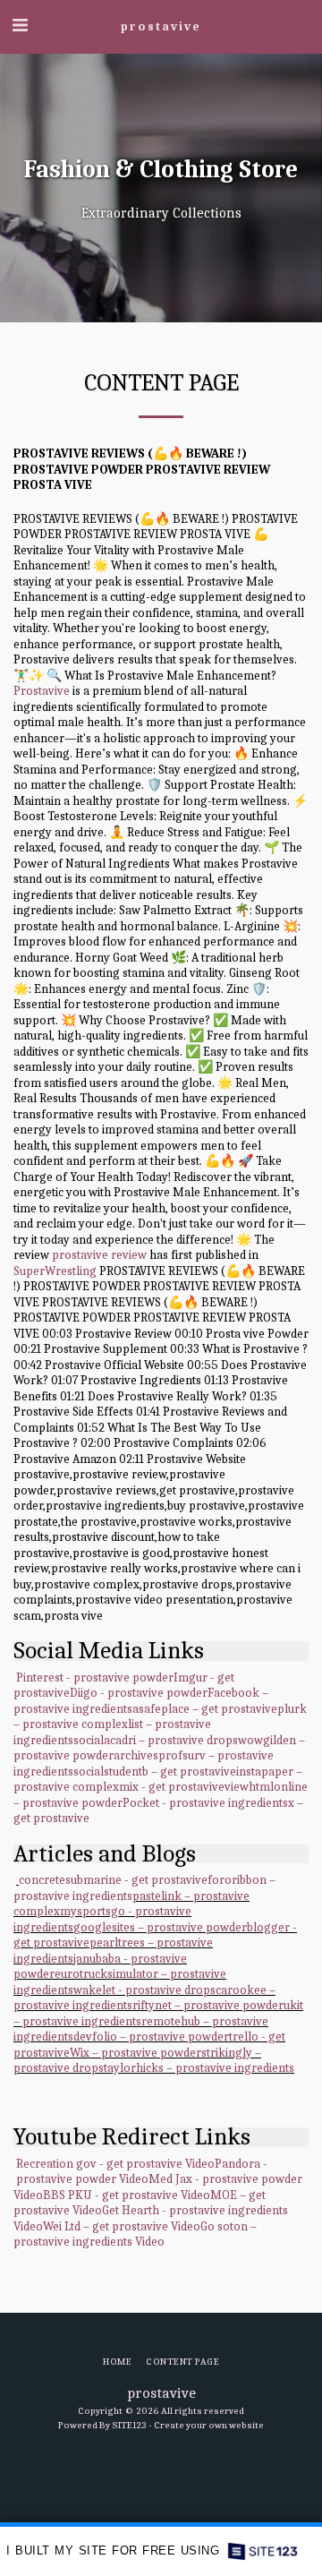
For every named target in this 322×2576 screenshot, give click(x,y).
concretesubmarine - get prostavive (113, 1880)
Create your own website (209, 2425)
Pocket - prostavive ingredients (205, 1803)
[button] (20, 26)
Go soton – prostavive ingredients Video (135, 2234)
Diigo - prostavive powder (139, 1693)
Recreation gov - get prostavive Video (115, 2164)
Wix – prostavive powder (136, 2053)
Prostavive (42, 691)
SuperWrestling (55, 1271)
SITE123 (129, 2425)
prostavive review (99, 1255)
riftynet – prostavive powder (208, 2005)
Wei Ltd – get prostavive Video (122, 2226)
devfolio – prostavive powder (151, 2037)
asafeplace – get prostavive (205, 1709)
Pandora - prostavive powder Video (140, 2172)
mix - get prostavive (172, 1787)
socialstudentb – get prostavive (155, 1772)
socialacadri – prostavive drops (156, 1740)
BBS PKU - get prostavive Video (127, 2195)
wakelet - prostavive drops (144, 1990)
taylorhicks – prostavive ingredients (199, 2068)
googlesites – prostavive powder (160, 1927)
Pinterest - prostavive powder (95, 1677)
